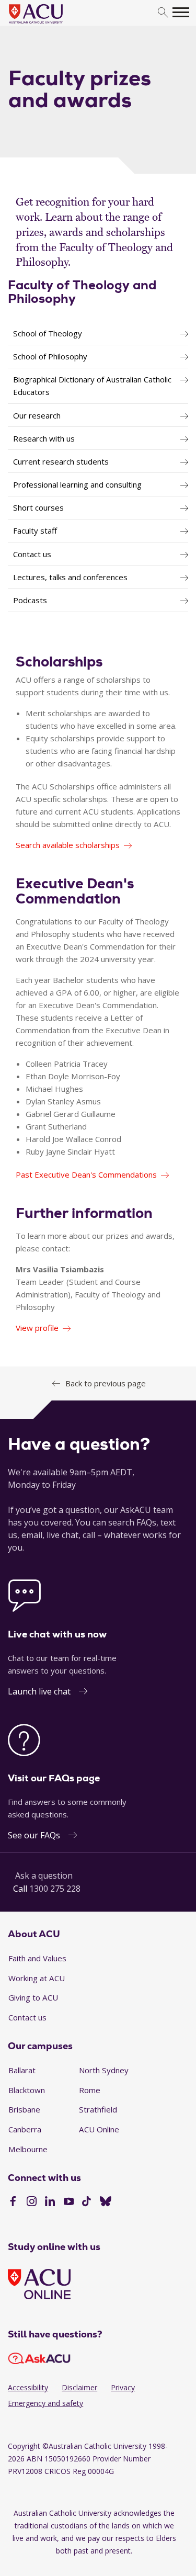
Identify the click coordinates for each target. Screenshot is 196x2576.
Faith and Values (37, 1958)
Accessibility (28, 2387)
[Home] (51, 24)
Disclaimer (79, 2387)
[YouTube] (69, 2202)
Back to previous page (106, 1383)
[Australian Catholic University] (106, 2202)
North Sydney (104, 2070)
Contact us (27, 2017)
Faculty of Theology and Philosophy (82, 292)
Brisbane (24, 2109)
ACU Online (99, 2129)
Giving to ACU (33, 1997)
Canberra (25, 2129)
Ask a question (44, 1875)
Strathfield (98, 2109)
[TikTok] (87, 2202)
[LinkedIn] (50, 2202)
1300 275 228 (55, 1889)
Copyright (24, 2446)
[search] (163, 13)
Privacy (123, 2387)
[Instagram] (32, 2202)
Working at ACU (37, 1978)
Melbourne (28, 2149)
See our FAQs (34, 1835)
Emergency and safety (45, 2403)
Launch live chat (39, 1691)
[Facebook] (13, 2202)
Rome (90, 2090)
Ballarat (22, 2070)
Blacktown (27, 2090)
